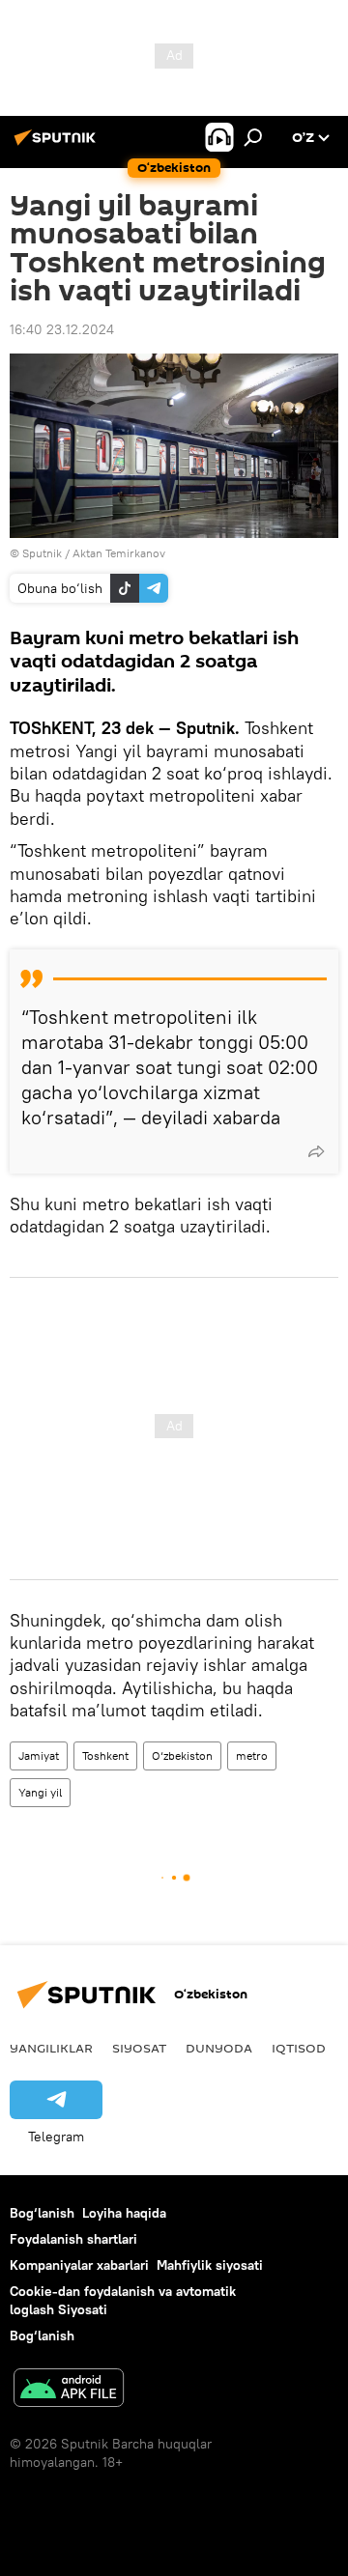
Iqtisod (299, 2048)
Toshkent (105, 1755)
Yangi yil (40, 1792)
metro (252, 1755)
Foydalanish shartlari (73, 2239)
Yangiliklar (51, 2048)
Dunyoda (219, 2048)
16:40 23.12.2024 (62, 329)
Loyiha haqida (124, 2213)
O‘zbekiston (182, 1755)
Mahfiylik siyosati (210, 2265)
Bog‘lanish (42, 2213)
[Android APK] (69, 2390)
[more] (316, 1151)
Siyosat (139, 2048)
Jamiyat (39, 1755)
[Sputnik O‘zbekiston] (58, 145)
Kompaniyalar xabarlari (79, 2265)
